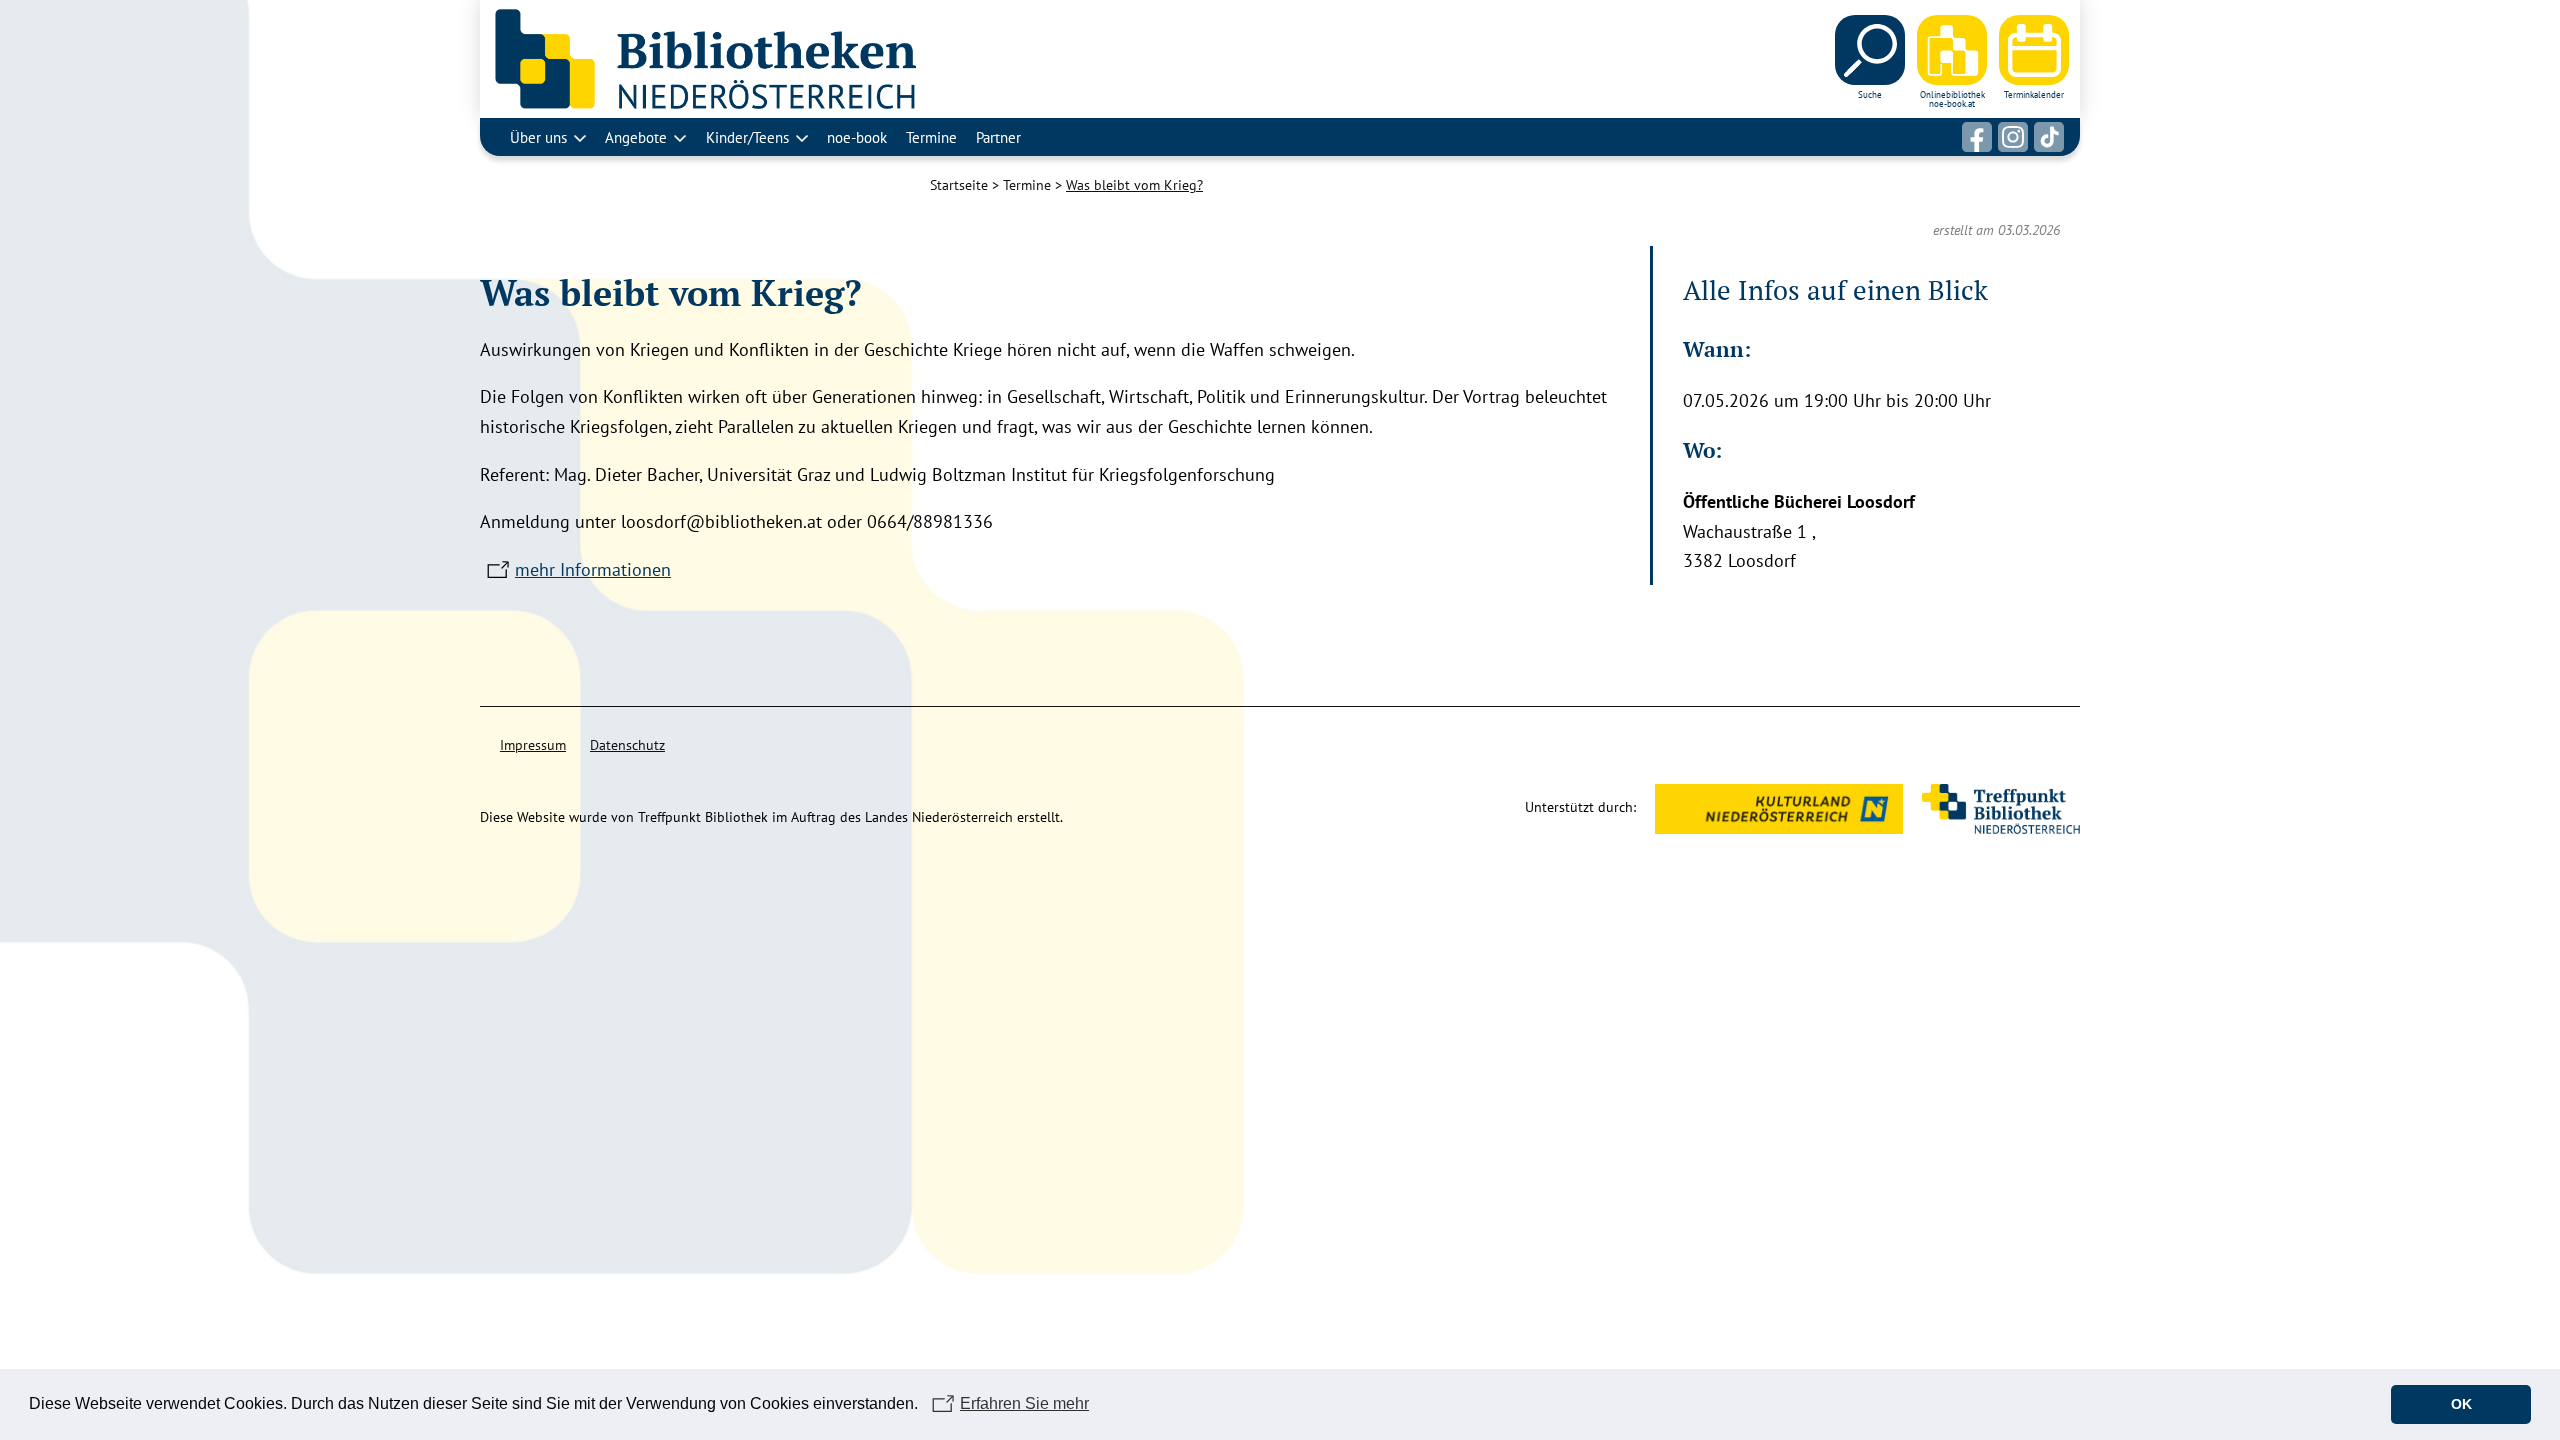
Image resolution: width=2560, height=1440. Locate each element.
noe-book (857, 137)
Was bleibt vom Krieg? (1134, 185)
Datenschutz (627, 745)
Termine (931, 137)
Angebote (636, 137)
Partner (998, 137)
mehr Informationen (593, 569)
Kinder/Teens (747, 137)
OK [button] (2461, 1404)
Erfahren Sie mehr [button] (1024, 1403)
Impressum (533, 745)
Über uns (538, 137)
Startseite (959, 185)
